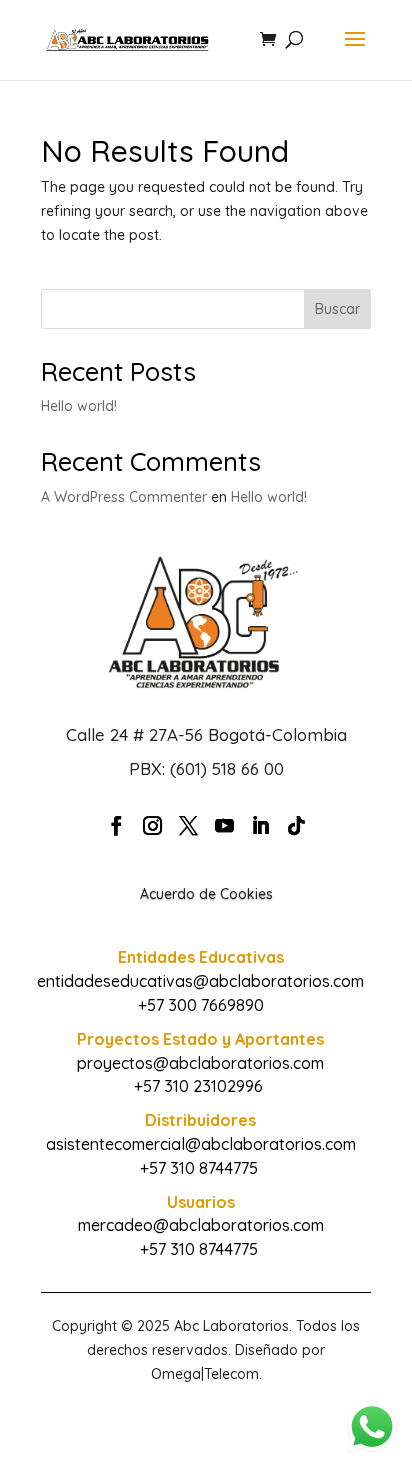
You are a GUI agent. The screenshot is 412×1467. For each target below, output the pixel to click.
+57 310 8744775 (199, 1168)
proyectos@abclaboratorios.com (200, 1063)
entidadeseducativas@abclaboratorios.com (200, 981)
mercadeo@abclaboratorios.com (201, 1225)
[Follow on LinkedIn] (260, 826)
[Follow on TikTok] (296, 826)
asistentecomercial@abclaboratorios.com (201, 1144)
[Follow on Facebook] (116, 826)
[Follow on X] (188, 826)
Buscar (337, 309)
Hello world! (79, 406)
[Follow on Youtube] (224, 826)
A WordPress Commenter (124, 497)
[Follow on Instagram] (152, 826)
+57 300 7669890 (201, 1005)
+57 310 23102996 (198, 1086)
